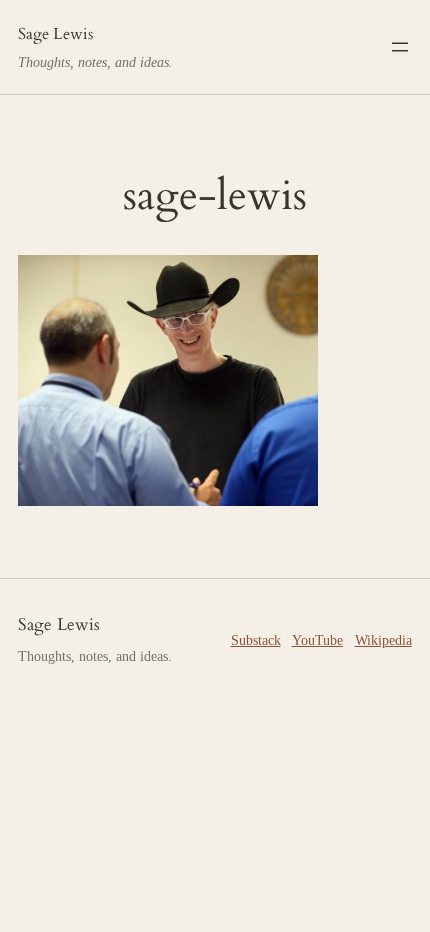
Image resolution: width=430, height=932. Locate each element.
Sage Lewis (55, 34)
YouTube (317, 640)
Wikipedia (383, 640)
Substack (256, 640)
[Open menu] (400, 47)
